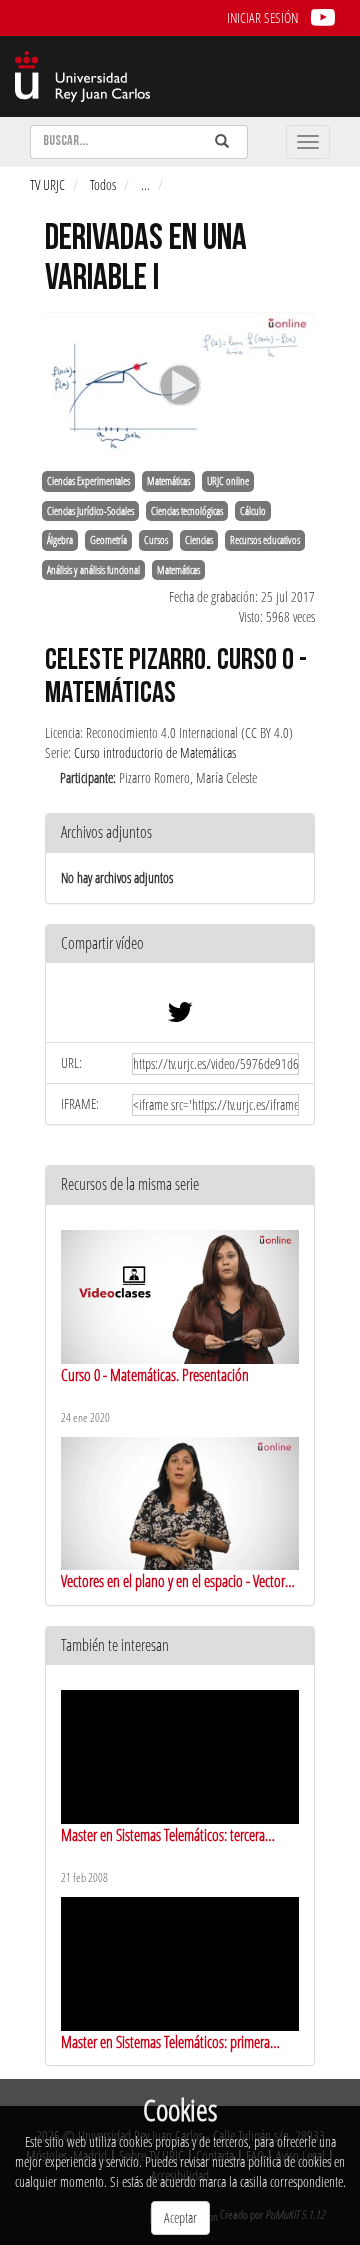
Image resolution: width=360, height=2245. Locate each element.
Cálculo (253, 511)
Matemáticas (168, 481)
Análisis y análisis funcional (93, 570)
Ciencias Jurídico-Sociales (90, 511)
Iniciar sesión (262, 17)
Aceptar (180, 2217)
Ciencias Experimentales (88, 481)
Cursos (156, 540)
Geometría (108, 540)
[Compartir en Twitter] (180, 1016)
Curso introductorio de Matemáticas (155, 752)
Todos (103, 184)
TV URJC (47, 184)
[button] (180, 944)
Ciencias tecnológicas (187, 511)
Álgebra (60, 540)
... (145, 184)
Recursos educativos (265, 540)
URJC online (228, 481)
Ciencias (199, 540)
